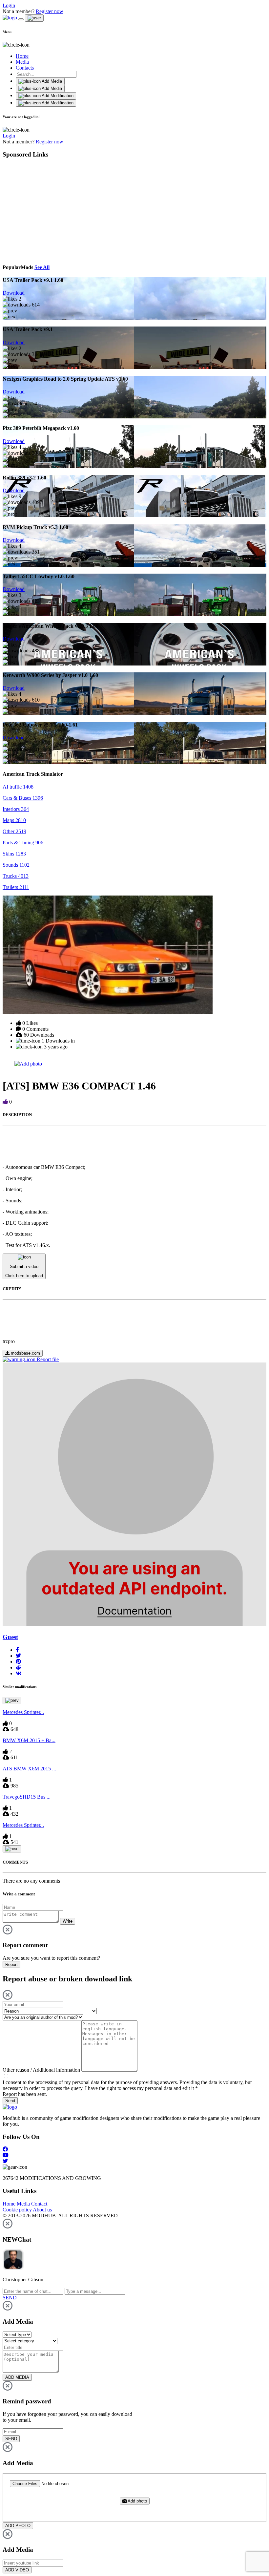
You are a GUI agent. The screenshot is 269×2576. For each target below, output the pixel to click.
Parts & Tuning (23, 843)
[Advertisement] (63, 210)
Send (10, 2101)
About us (42, 2210)
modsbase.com (25, 1353)
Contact (39, 2204)
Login (9, 5)
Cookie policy (17, 2210)
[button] (17, 1650)
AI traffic (18, 787)
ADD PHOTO (18, 2526)
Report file (47, 1359)
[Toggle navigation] (21, 19)
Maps (14, 820)
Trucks (16, 876)
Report (11, 1964)
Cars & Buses (23, 798)
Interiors (16, 809)
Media (22, 62)
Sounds (16, 865)
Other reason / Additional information (41, 2070)
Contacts (25, 68)
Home (22, 56)
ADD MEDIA (17, 2377)
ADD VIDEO (17, 2570)
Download (14, 293)
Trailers (16, 887)
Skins (14, 854)
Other (14, 831)
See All (42, 267)
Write (68, 1921)
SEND (11, 2439)
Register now (50, 11)
